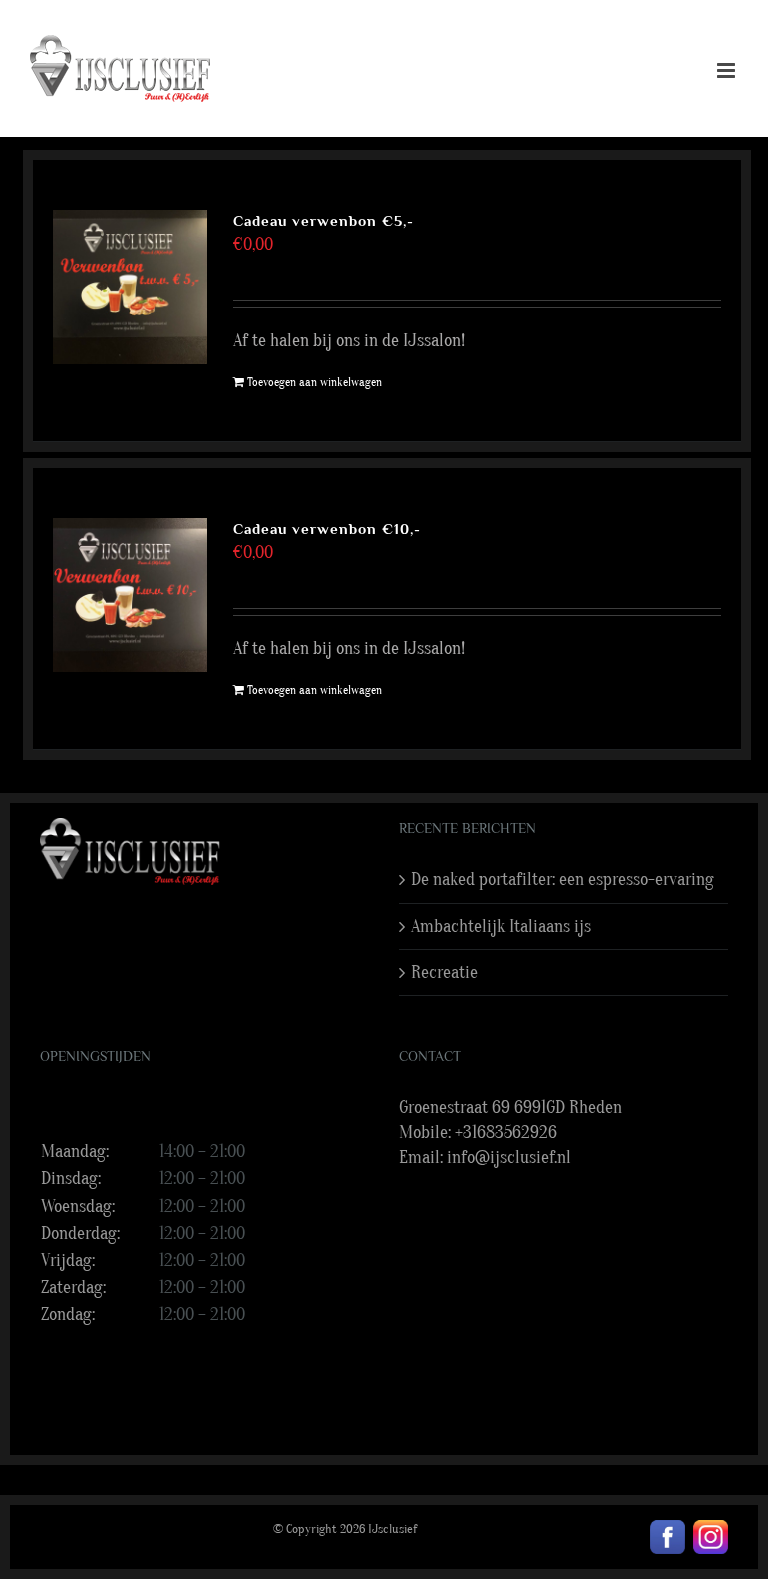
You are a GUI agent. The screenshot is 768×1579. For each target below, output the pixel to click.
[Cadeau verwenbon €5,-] (130, 287)
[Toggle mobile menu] (727, 70)
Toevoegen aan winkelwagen (314, 382)
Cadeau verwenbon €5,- (323, 220)
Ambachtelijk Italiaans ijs (501, 926)
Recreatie (444, 972)
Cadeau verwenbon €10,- (327, 528)
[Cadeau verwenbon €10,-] (130, 595)
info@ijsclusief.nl (509, 1157)
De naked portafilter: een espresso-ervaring (562, 879)
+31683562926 (506, 1132)
